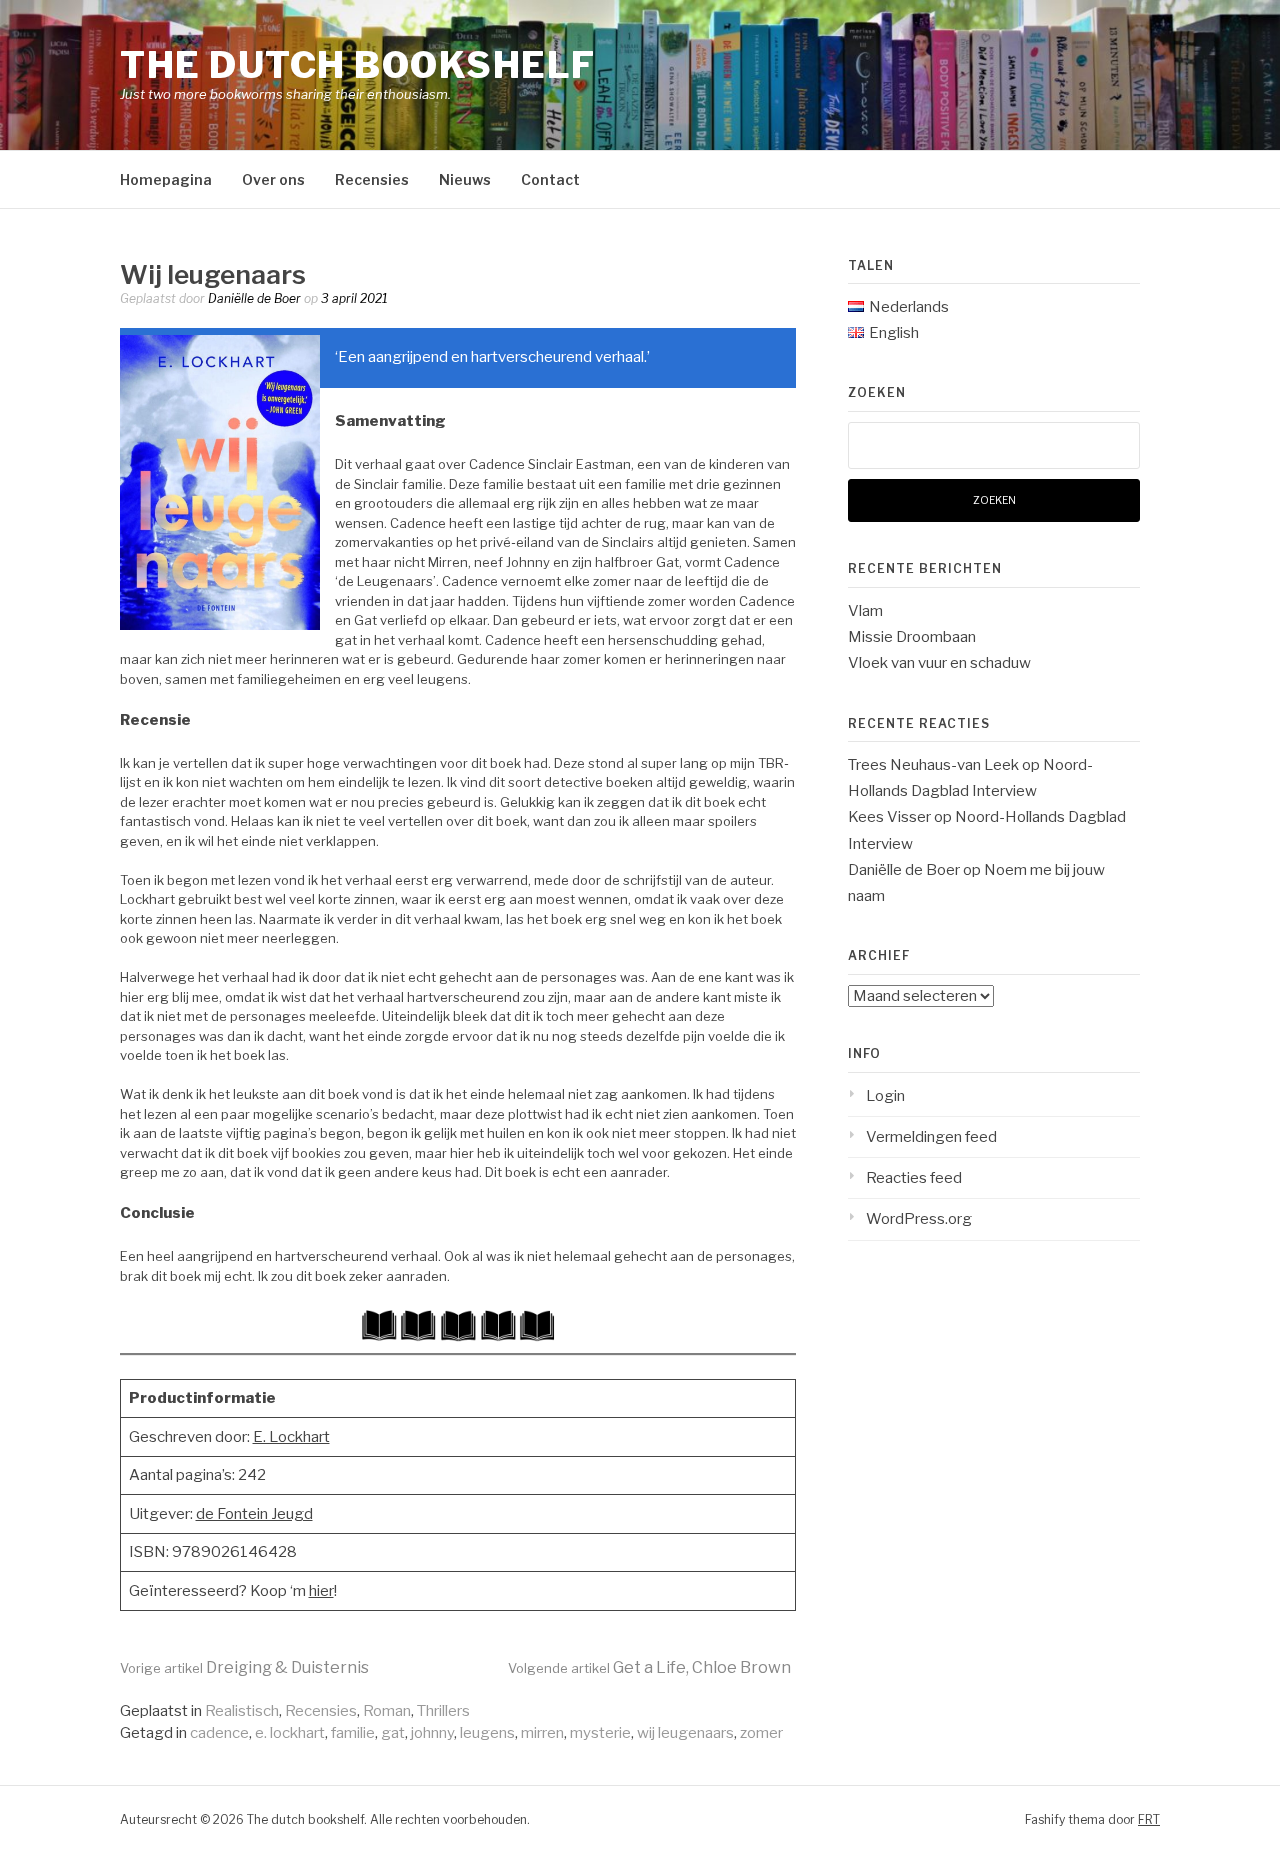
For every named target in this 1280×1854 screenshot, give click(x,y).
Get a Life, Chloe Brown (649, 1667)
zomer (761, 1733)
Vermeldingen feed (931, 1137)
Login (885, 1096)
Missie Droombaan (912, 637)
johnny (432, 1733)
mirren (542, 1733)
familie (353, 1733)
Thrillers (443, 1711)
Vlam (865, 611)
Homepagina (166, 179)
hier (321, 1591)
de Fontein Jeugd (254, 1514)
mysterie (600, 1733)
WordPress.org (919, 1219)
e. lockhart (290, 1733)
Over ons (273, 179)
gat (393, 1733)
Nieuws (465, 179)
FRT (1149, 1819)
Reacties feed (914, 1178)
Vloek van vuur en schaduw (939, 663)
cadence (219, 1733)
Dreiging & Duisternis (244, 1667)
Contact (550, 179)
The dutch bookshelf (358, 65)
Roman (387, 1711)
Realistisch (242, 1711)
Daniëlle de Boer (254, 298)
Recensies (372, 179)
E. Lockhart (291, 1437)
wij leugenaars (685, 1733)
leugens (487, 1733)
